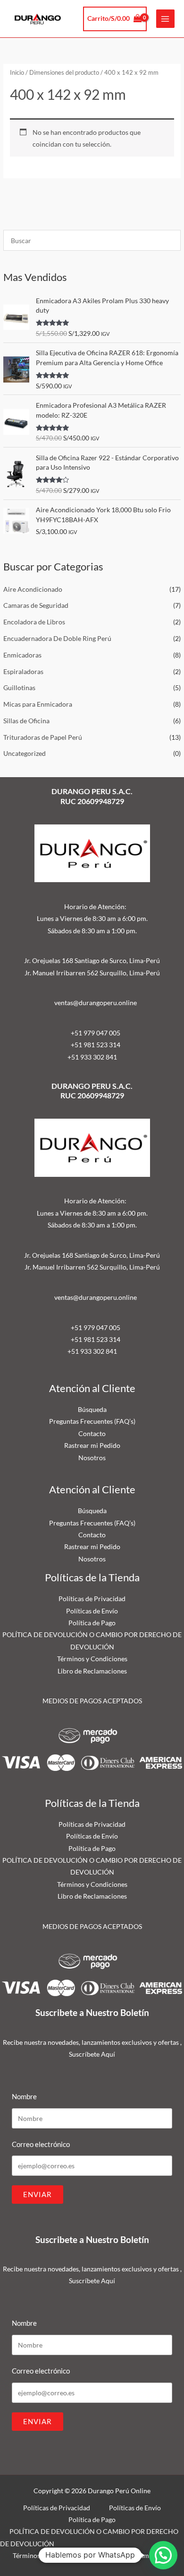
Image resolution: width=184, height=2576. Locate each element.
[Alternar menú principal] (165, 19)
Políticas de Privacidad (92, 1599)
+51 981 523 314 (96, 1045)
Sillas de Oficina (26, 721)
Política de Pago (92, 1623)
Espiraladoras (23, 671)
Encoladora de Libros (34, 622)
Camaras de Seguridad (36, 605)
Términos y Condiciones (92, 1659)
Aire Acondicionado (33, 589)
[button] (163, 2555)
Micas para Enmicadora (38, 704)
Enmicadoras (22, 655)
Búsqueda (92, 1409)
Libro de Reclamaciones (92, 1671)
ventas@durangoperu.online (96, 1003)
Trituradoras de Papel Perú (43, 737)
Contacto (92, 1433)
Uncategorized (25, 753)
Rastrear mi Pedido (92, 1445)
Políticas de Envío (92, 1611)
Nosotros (92, 1458)
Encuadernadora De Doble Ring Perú (57, 638)
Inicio (17, 73)
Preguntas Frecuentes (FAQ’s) (92, 1421)
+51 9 (76, 1057)
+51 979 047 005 (96, 1033)
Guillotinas (19, 688)
